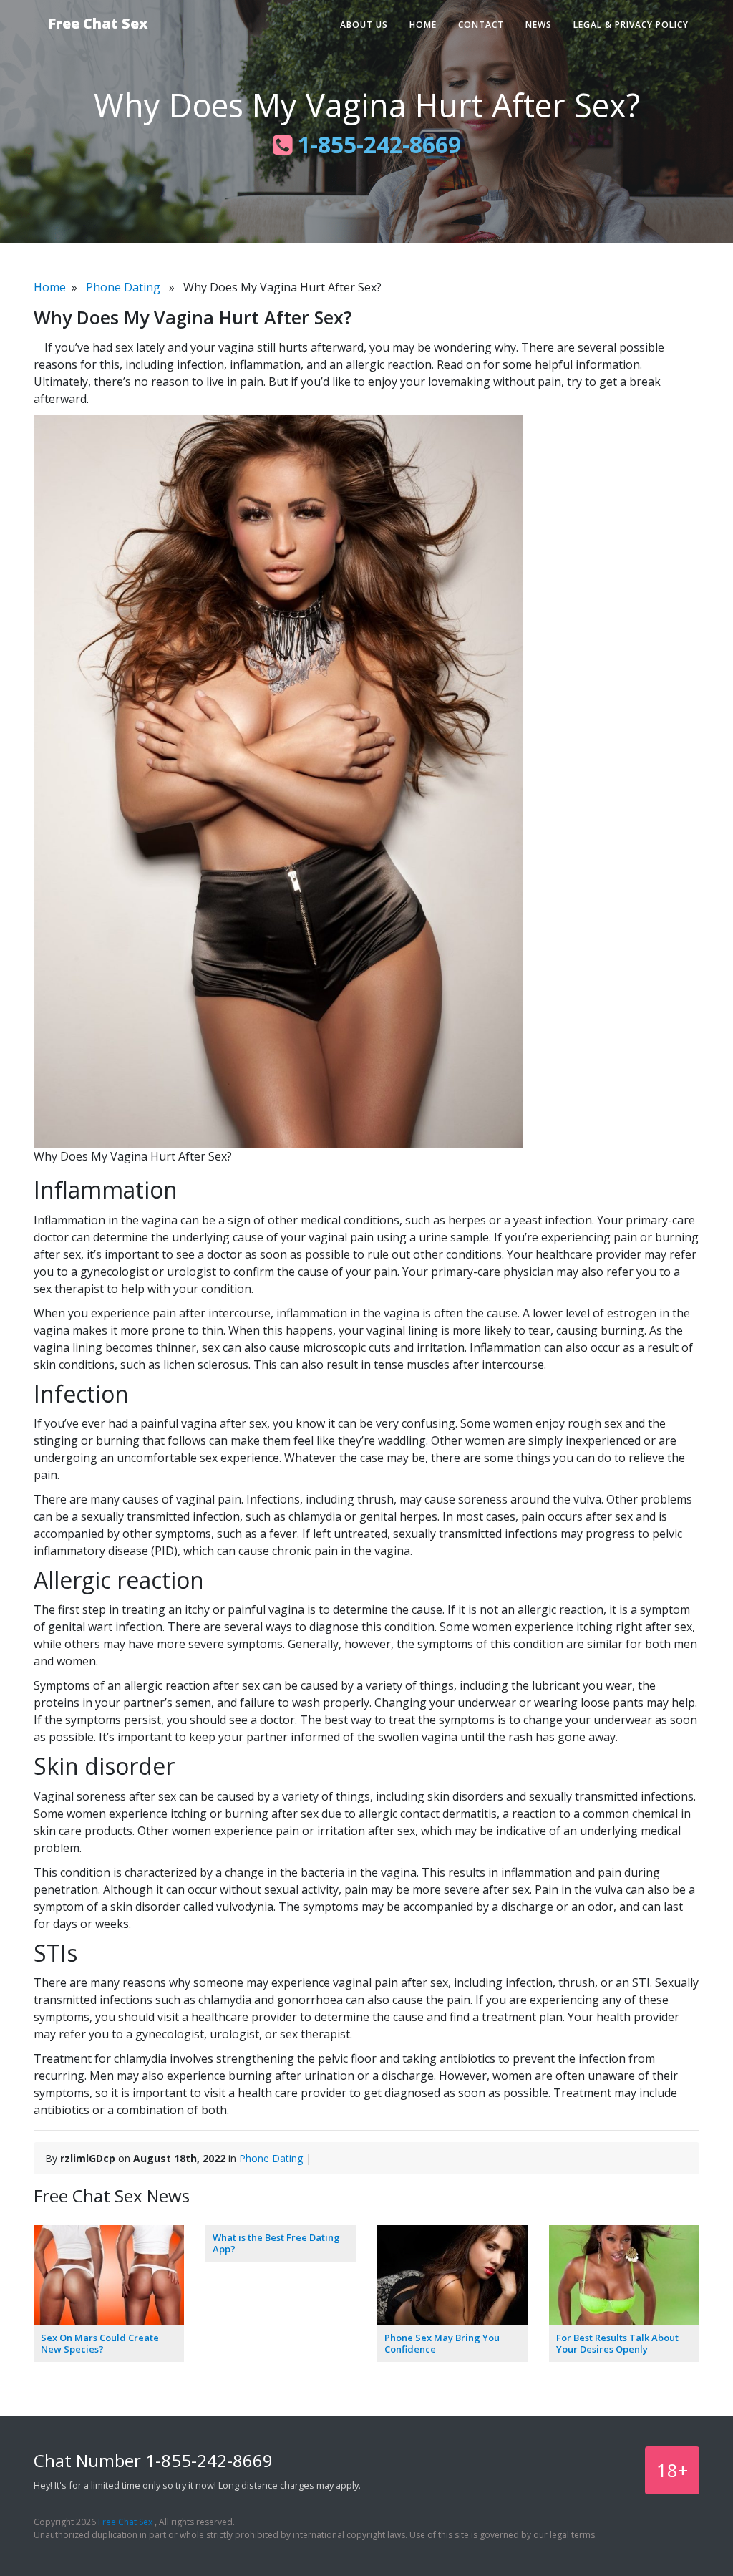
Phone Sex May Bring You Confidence (442, 2343)
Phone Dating (123, 287)
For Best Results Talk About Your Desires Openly (617, 2343)
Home (423, 25)
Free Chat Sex (98, 23)
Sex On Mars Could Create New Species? (100, 2343)
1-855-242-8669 (377, 144)
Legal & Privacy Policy (631, 25)
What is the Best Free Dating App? (276, 2243)
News (539, 25)
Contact (481, 25)
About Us (364, 25)
